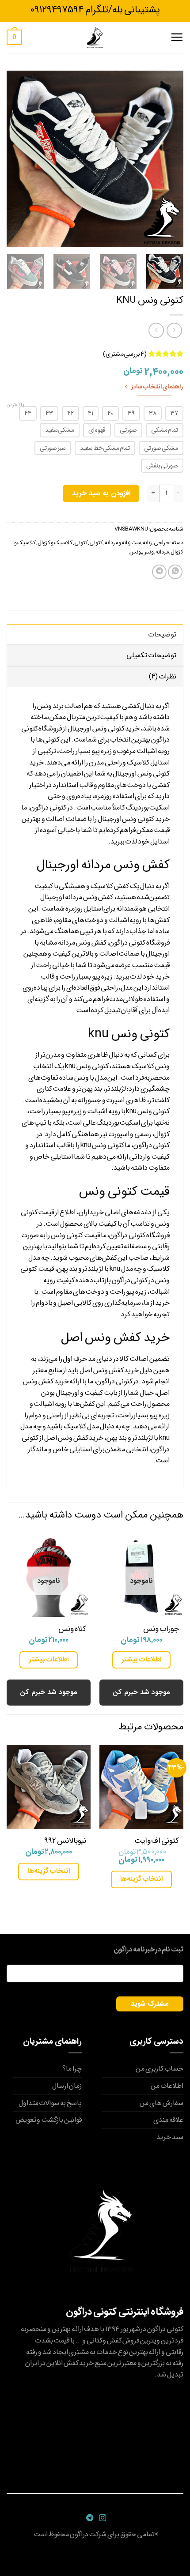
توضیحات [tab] (162, 635)
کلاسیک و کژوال (55, 543)
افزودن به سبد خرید (101, 493)
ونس (148, 552)
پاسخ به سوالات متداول (50, 2103)
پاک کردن (15, 405)
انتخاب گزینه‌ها (141, 1879)
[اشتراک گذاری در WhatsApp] (175, 572)
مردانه (162, 552)
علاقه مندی (168, 2120)
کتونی (96, 543)
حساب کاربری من (160, 2069)
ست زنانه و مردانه (123, 543)
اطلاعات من (167, 2086)
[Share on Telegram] (159, 572)
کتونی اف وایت (157, 1841)
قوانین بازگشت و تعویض (49, 2120)
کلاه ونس (72, 1629)
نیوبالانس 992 (65, 1841)
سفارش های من (161, 2103)
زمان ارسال (67, 2086)
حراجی (162, 543)
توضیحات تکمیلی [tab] (151, 655)
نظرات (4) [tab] (163, 676)
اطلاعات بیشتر (141, 1659)
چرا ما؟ (72, 2069)
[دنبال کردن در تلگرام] (89, 2518)
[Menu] (177, 37)
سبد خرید (170, 2137)
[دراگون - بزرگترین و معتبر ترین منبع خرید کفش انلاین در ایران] (95, 38)
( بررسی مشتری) (125, 354)
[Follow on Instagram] (101, 2518)
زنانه (147, 543)
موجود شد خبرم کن (141, 1692)
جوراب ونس (161, 1629)
